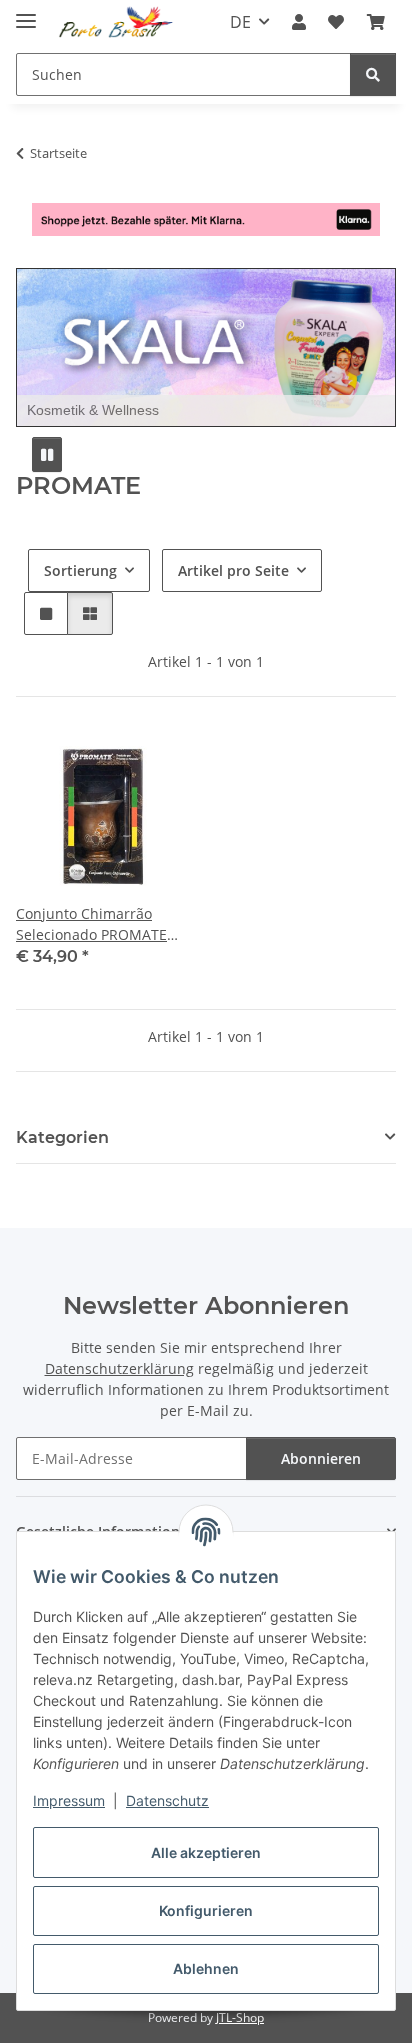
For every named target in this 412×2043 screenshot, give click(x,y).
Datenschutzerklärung (119, 1368)
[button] (299, 22)
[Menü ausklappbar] (26, 12)
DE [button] (240, 22)
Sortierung (80, 570)
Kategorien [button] (62, 1137)
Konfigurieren (206, 1910)
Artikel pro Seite (233, 570)
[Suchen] (373, 74)
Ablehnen (206, 1968)
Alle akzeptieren (206, 1852)
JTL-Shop (240, 2017)
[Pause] (47, 454)
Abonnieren (321, 1458)
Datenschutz (167, 1800)
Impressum (69, 1800)
